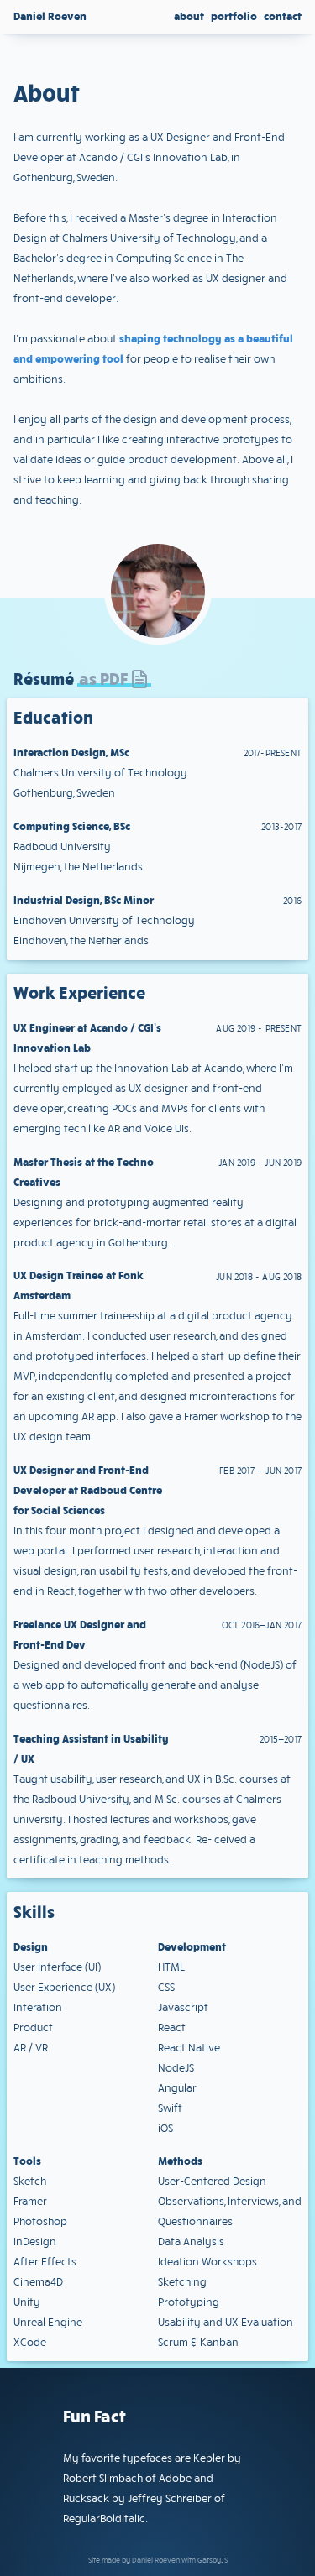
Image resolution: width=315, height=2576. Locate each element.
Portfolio (234, 16)
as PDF (103, 678)
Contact (283, 16)
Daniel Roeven (50, 16)
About (189, 16)
